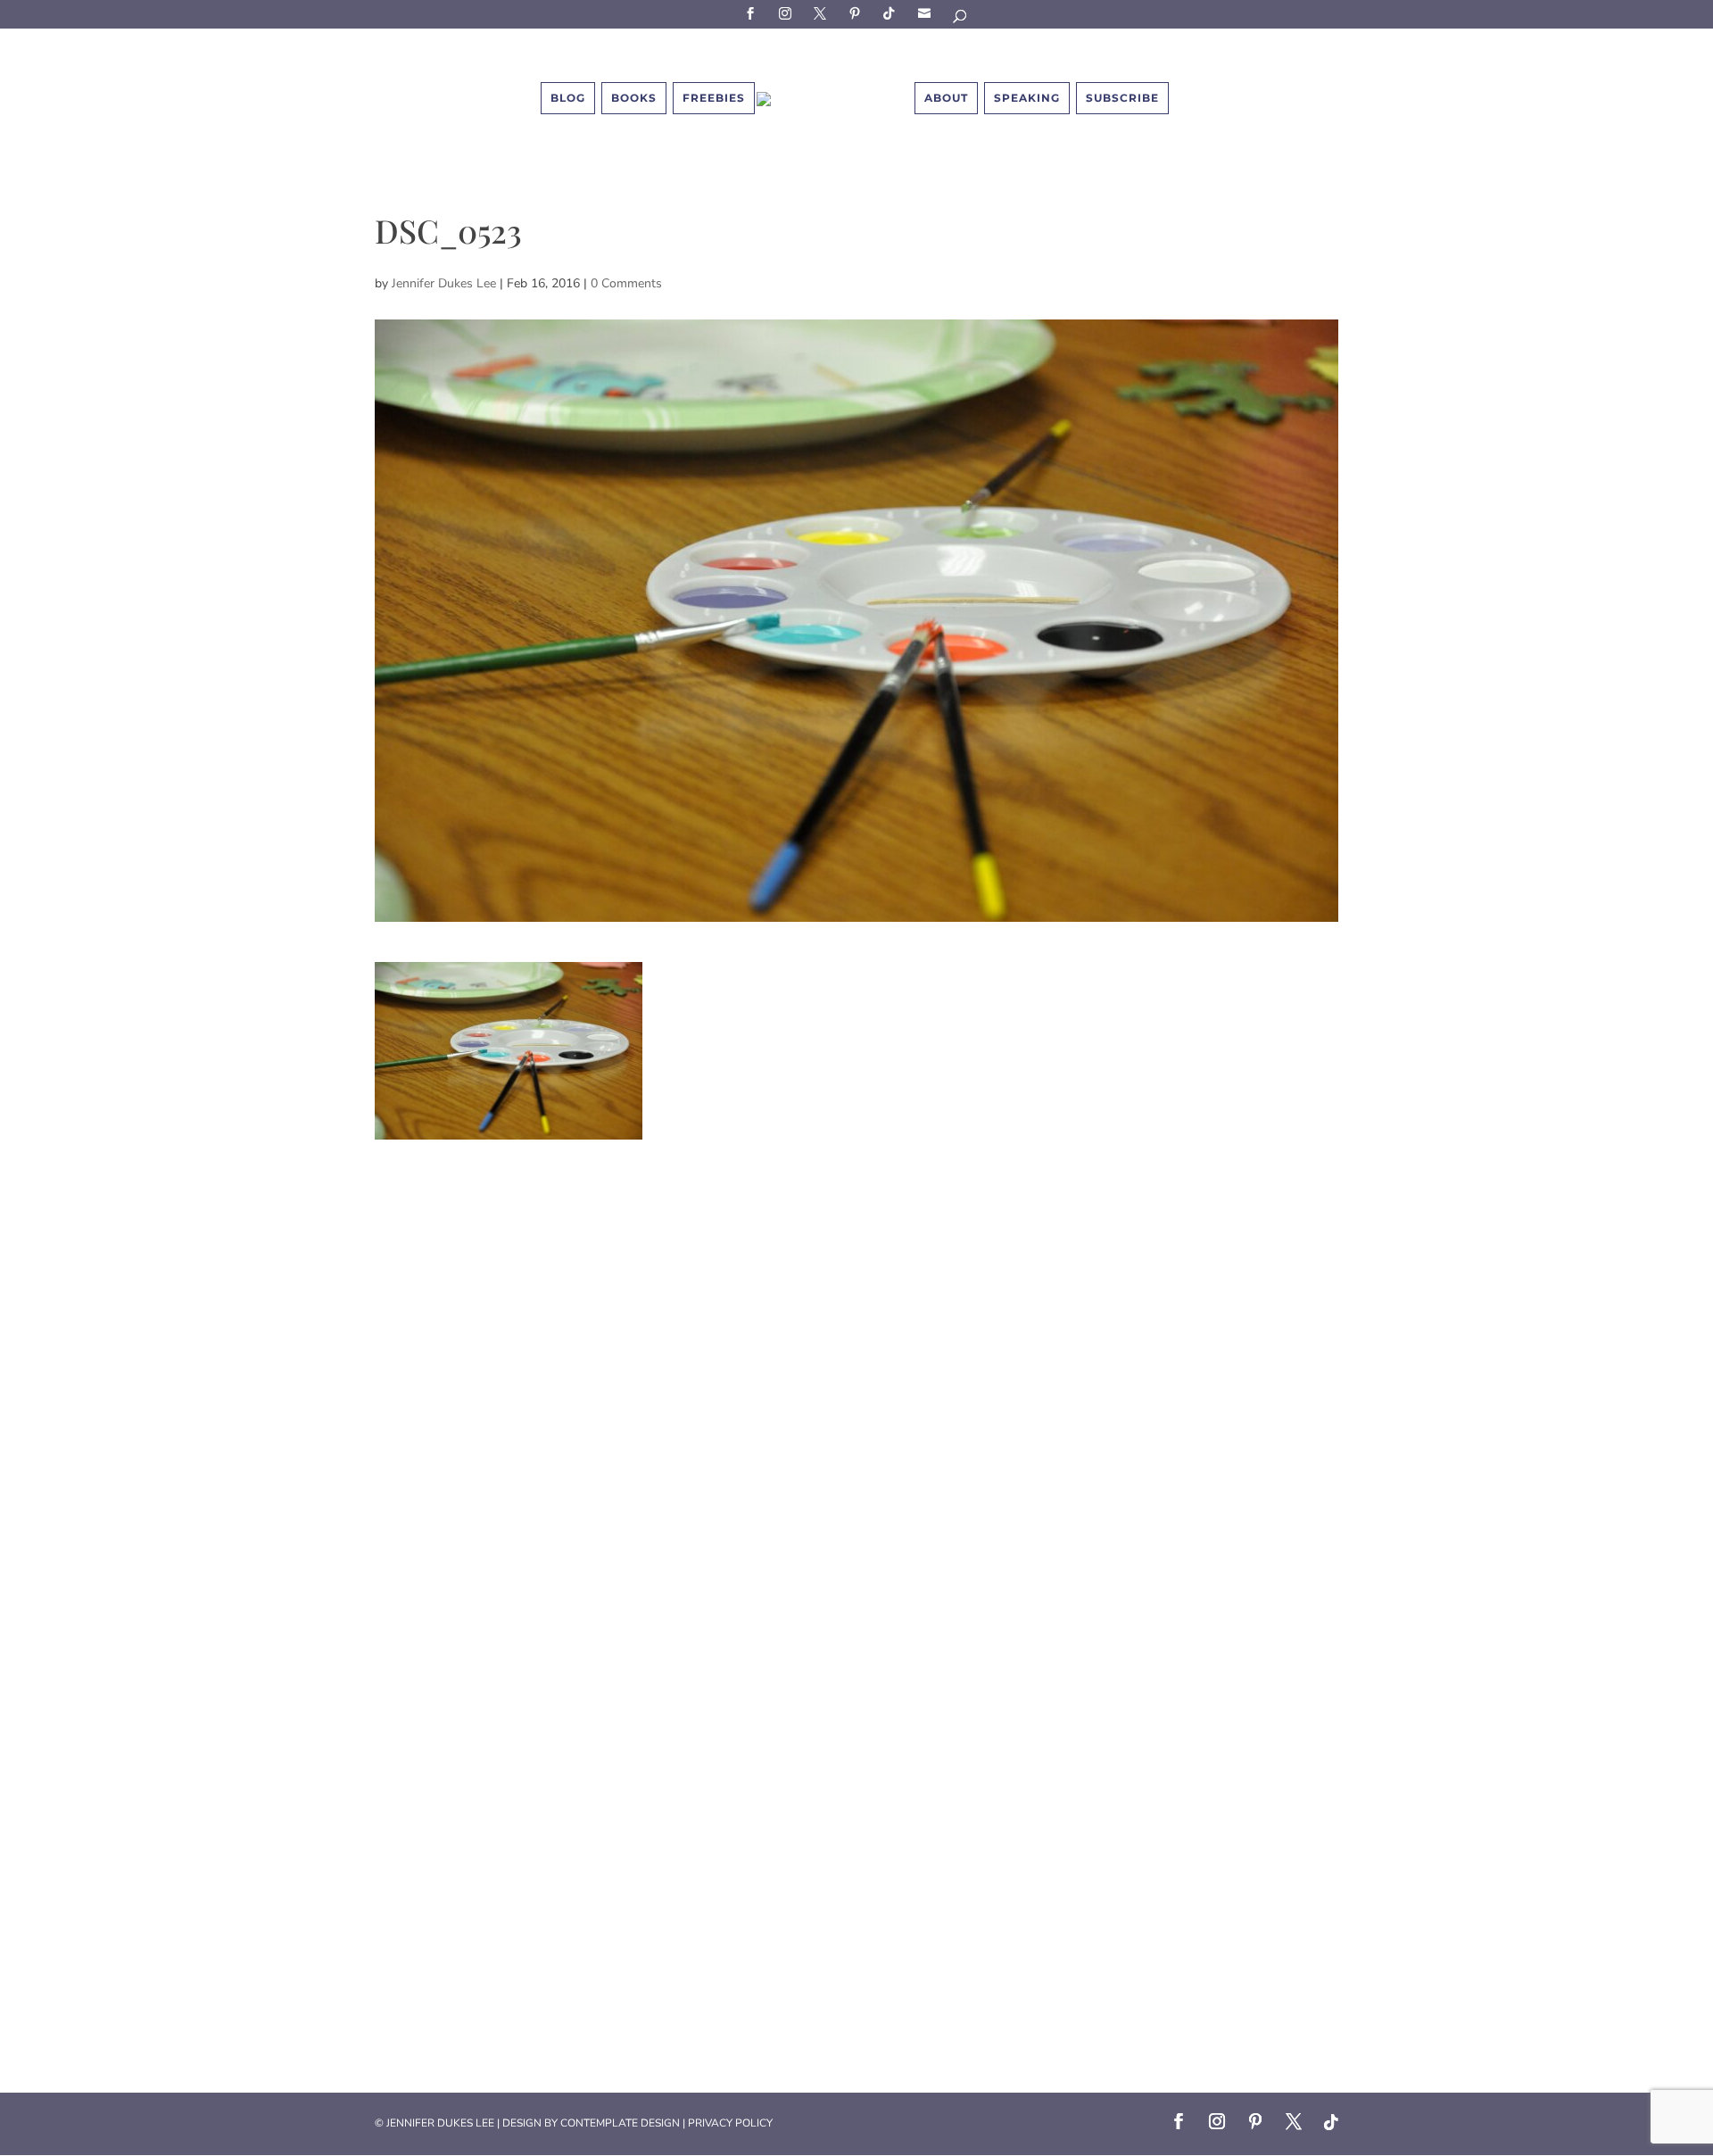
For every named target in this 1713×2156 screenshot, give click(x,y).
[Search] (961, 19)
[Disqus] (856, 1363)
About (946, 98)
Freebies (714, 98)
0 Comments (626, 283)
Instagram (788, 13)
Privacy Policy (730, 2123)
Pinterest (857, 13)
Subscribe (927, 13)
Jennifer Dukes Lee (444, 283)
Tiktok (892, 13)
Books (634, 98)
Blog (568, 98)
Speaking (1027, 98)
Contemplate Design (620, 2123)
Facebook (753, 13)
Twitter (823, 13)
